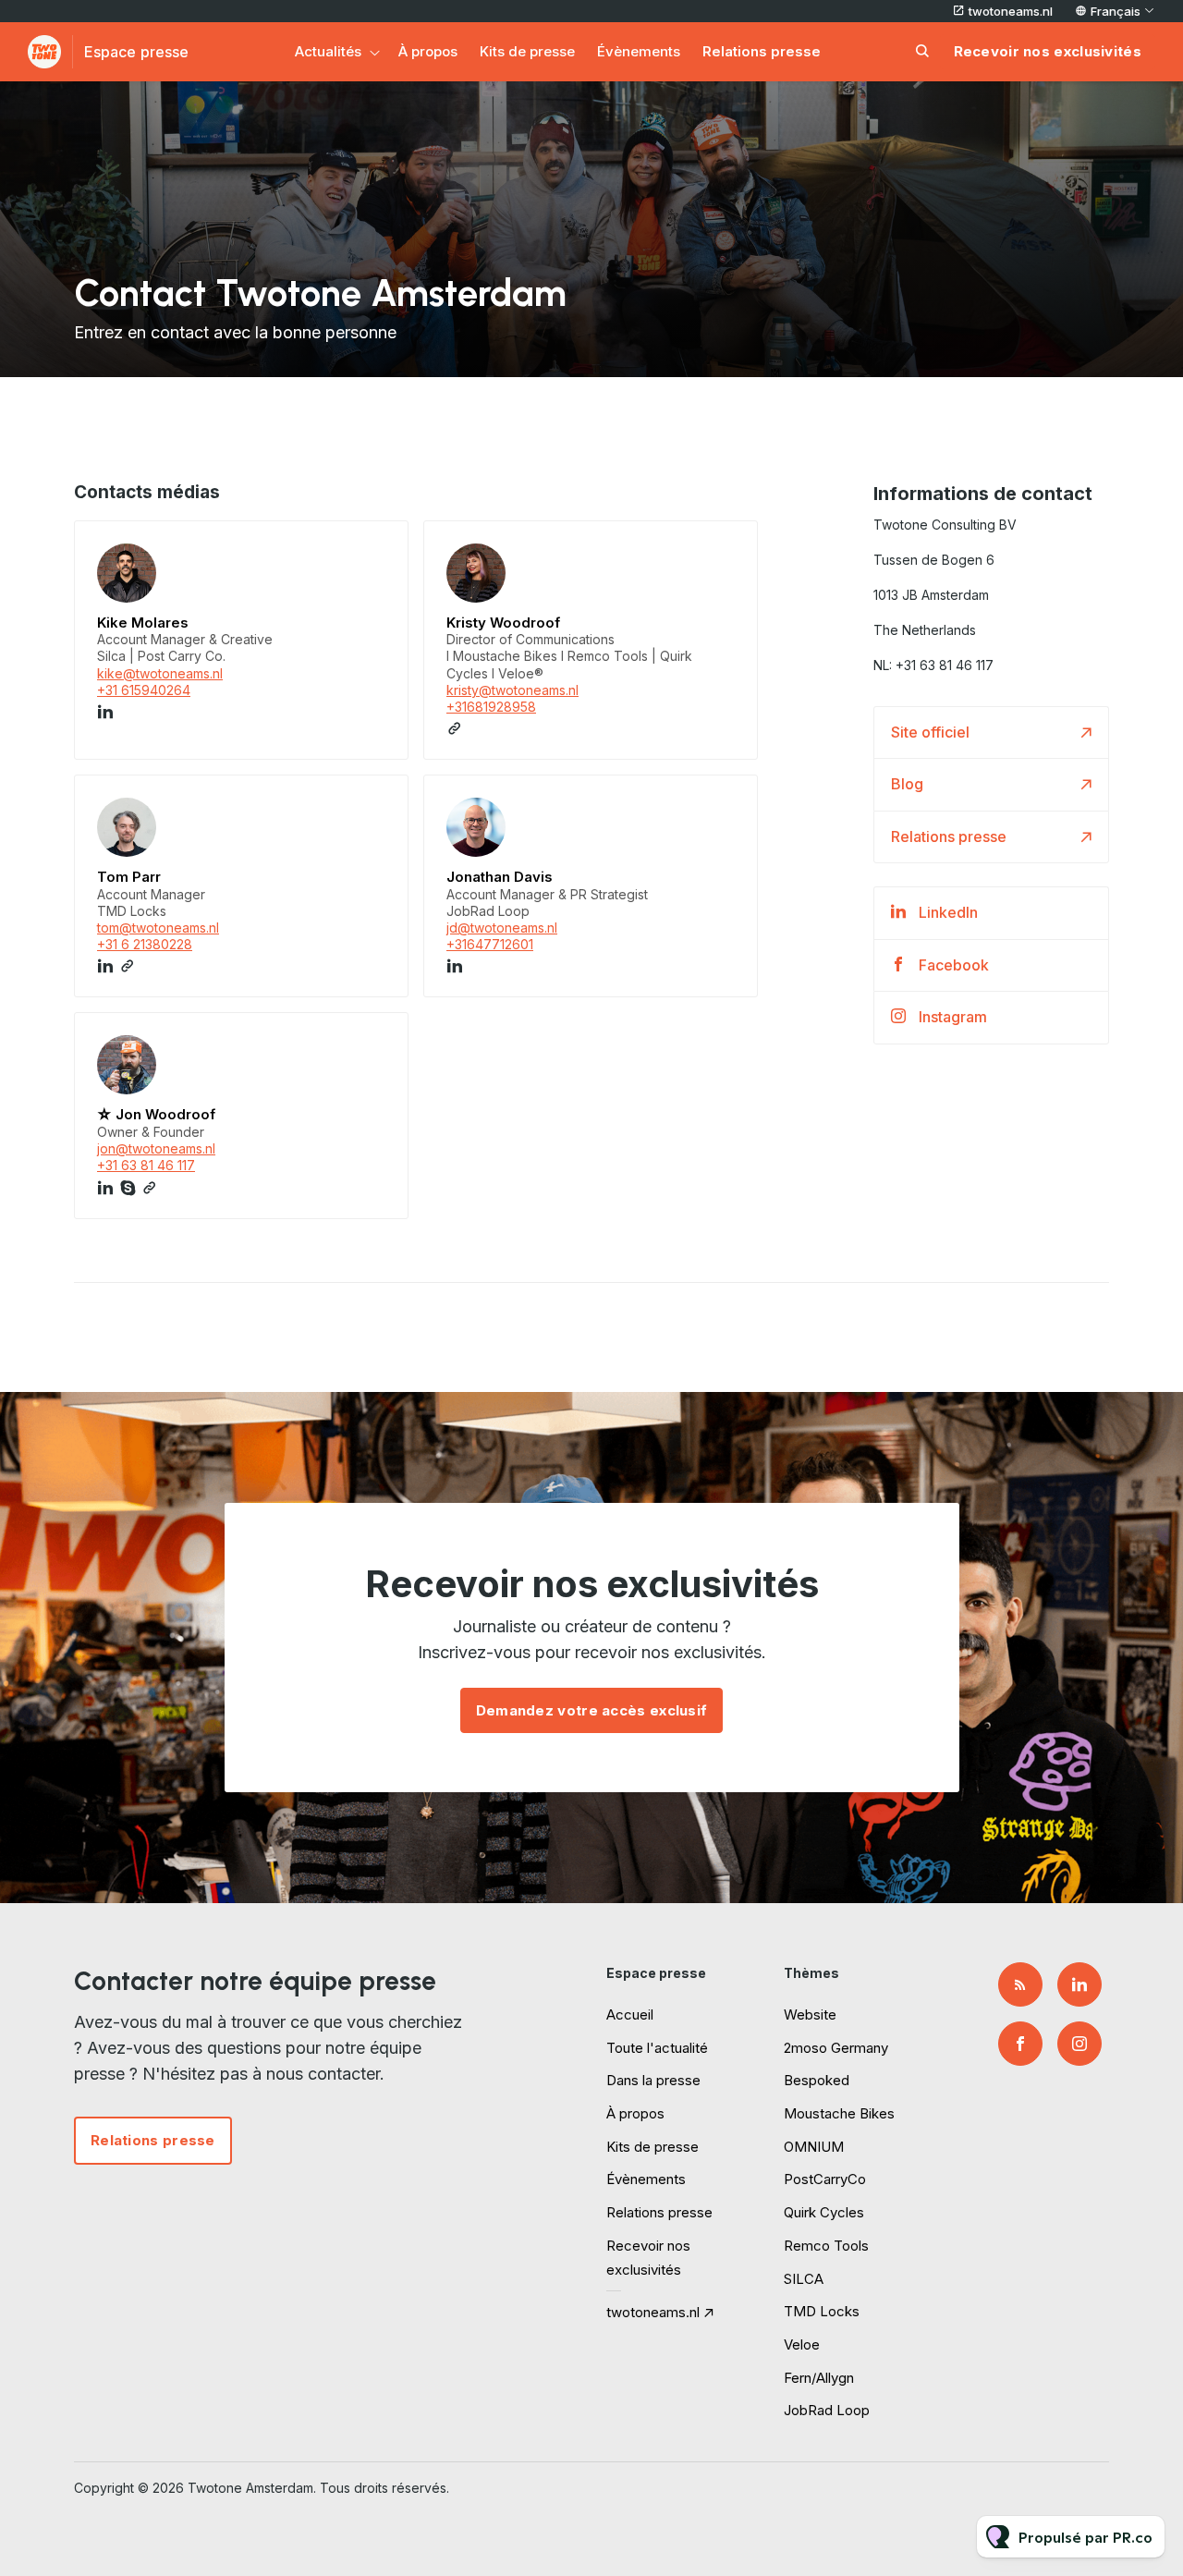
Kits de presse (527, 51)
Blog (907, 784)
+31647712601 (490, 944)
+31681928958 (491, 707)
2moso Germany (836, 2048)
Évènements (639, 51)
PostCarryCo (825, 2179)
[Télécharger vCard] (375, 552)
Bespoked (817, 2080)
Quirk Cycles (824, 2212)
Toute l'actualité (657, 2048)
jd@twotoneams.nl (502, 928)
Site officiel (930, 732)
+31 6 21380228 (145, 944)
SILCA (804, 2279)
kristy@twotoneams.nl (512, 690)
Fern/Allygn (819, 2378)
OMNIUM (814, 2147)
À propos (428, 51)
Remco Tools (826, 2246)
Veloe (802, 2344)
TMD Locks (822, 2311)
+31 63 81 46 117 (146, 1165)
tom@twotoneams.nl (158, 928)
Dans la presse (653, 2080)
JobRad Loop (827, 2410)
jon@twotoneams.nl (156, 1148)
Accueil (630, 2014)
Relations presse (762, 51)
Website (810, 2014)
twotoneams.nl (1011, 11)
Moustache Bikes (839, 2113)
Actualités (328, 51)
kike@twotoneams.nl (160, 673)
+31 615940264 (144, 690)
